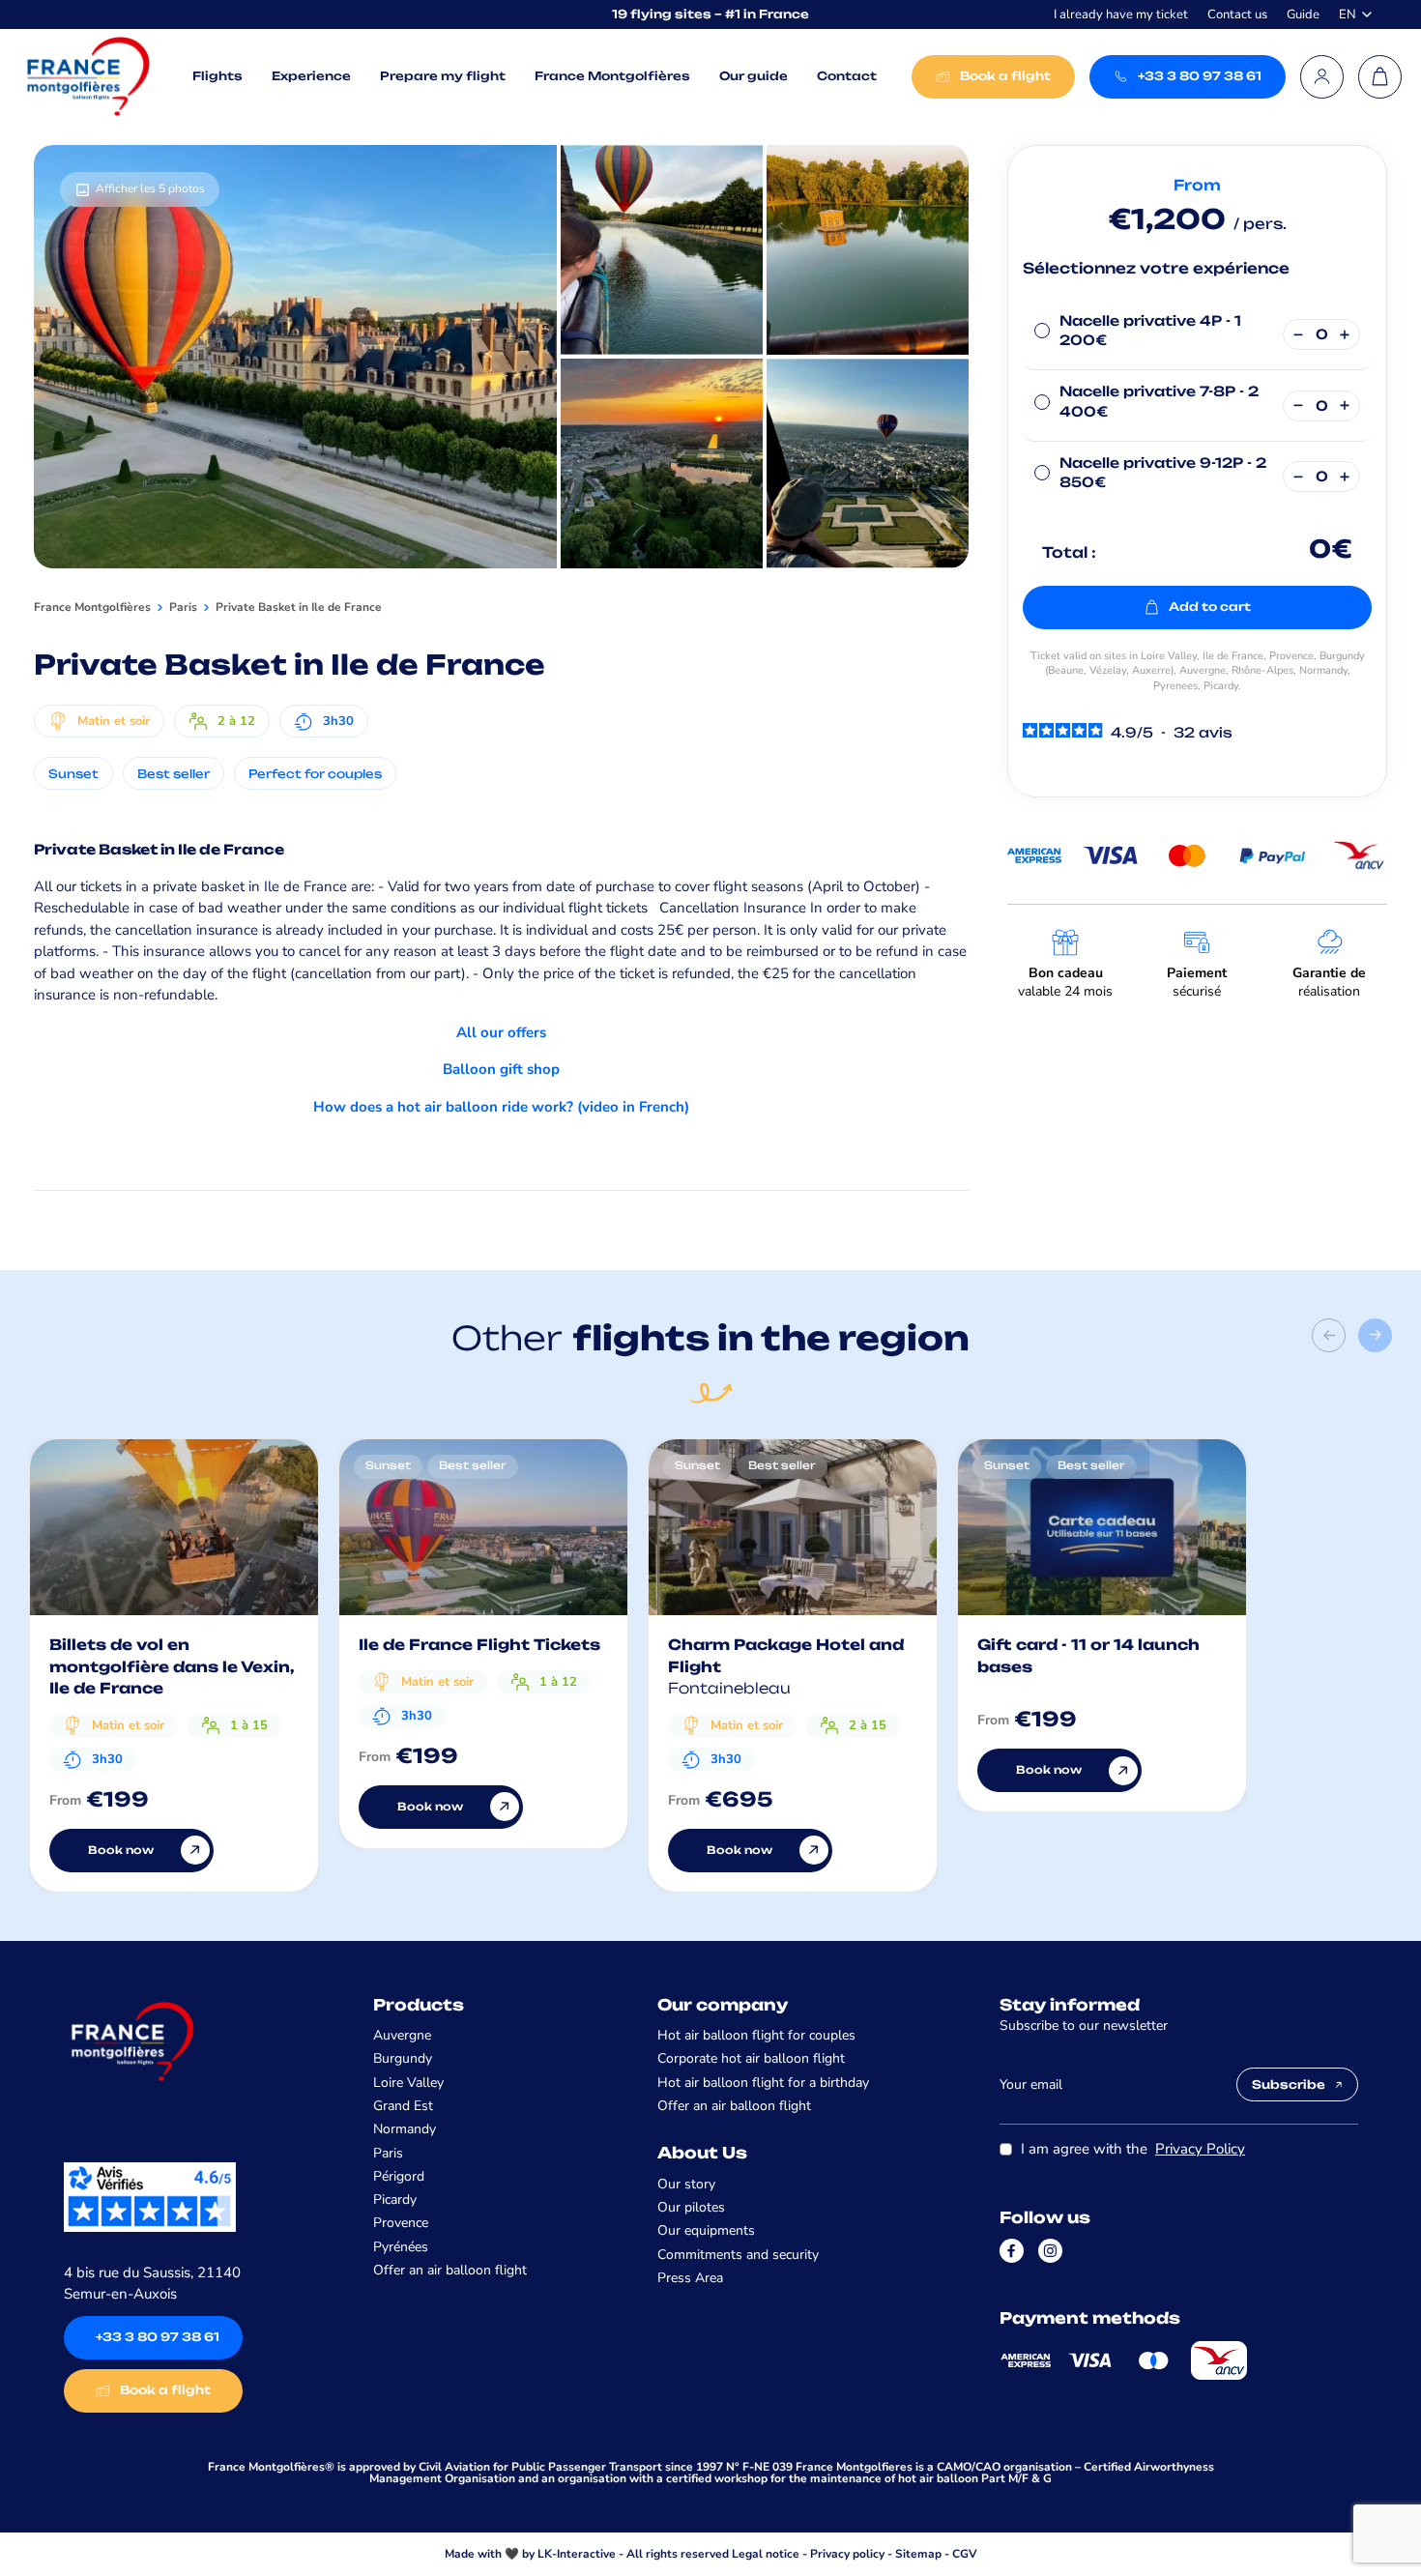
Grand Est (403, 2106)
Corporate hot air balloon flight (751, 2058)
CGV (965, 2554)
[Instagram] (1050, 2251)
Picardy (395, 2200)
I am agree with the (1133, 2149)
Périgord (399, 2176)
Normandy (405, 2129)
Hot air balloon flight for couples (756, 2035)
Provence (401, 2223)
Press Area (690, 2278)
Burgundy (403, 2058)
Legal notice (766, 2554)
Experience (311, 76)
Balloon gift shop (501, 1069)
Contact (847, 76)
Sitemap (918, 2554)
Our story (686, 2184)
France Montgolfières (612, 76)
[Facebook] (1012, 2251)
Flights (217, 76)
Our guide (754, 76)
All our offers (501, 1032)
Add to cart (1210, 607)
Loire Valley (408, 2083)
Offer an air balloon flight (450, 2270)
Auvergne (402, 2035)
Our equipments (706, 2230)
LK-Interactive (577, 2554)
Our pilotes (691, 2207)
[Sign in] (1322, 77)
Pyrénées (401, 2247)
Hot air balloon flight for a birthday (763, 2083)
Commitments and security (738, 2255)
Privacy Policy (1200, 2149)
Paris (388, 2153)
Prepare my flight (443, 76)
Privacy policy (847, 2554)
